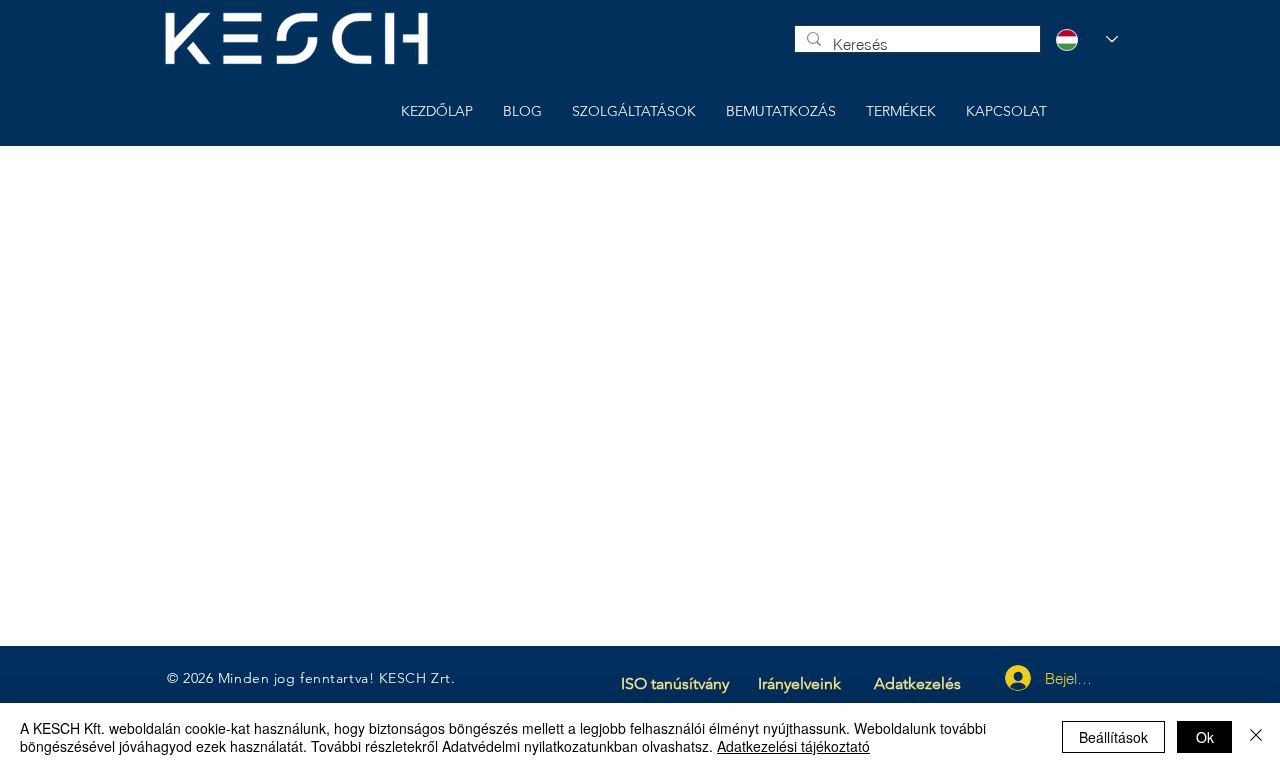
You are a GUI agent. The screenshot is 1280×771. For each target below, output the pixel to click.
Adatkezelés (917, 683)
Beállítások (1113, 737)
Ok (1205, 737)
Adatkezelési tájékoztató (793, 746)
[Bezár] (1256, 737)
